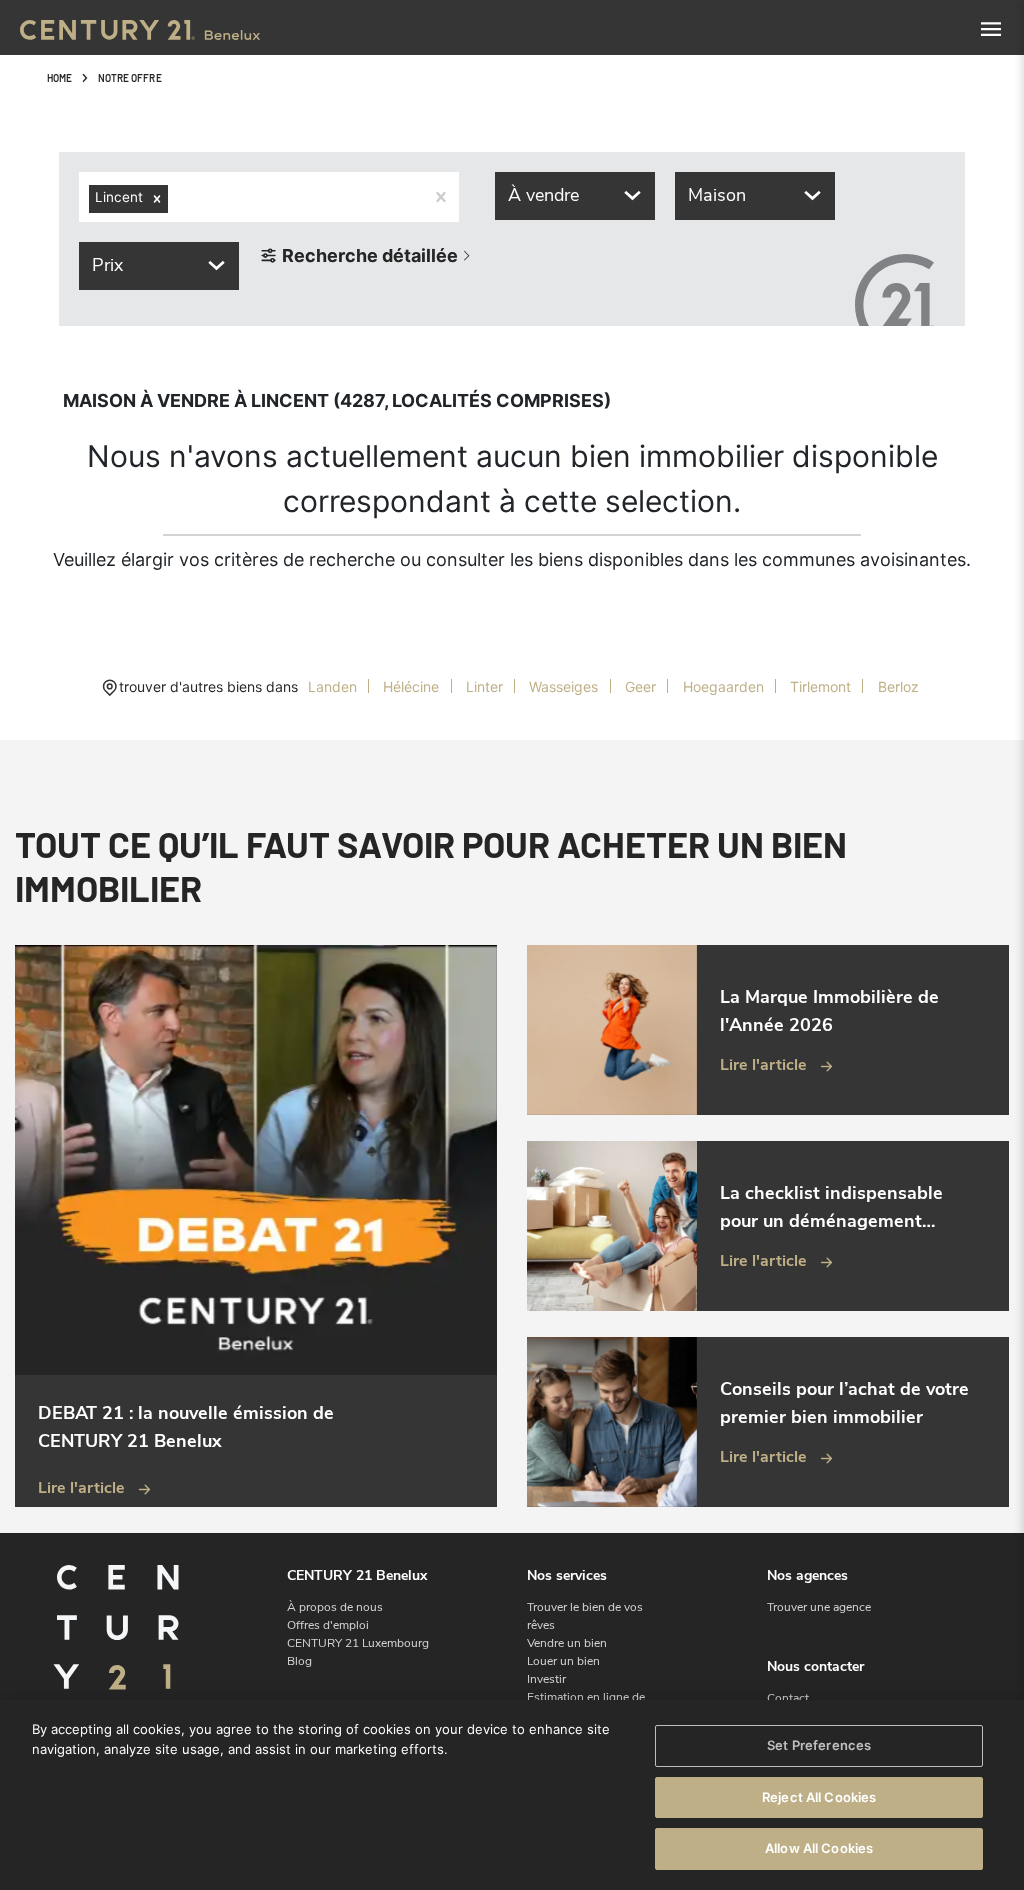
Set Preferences (819, 1745)
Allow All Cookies (819, 1848)
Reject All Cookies (819, 1797)
